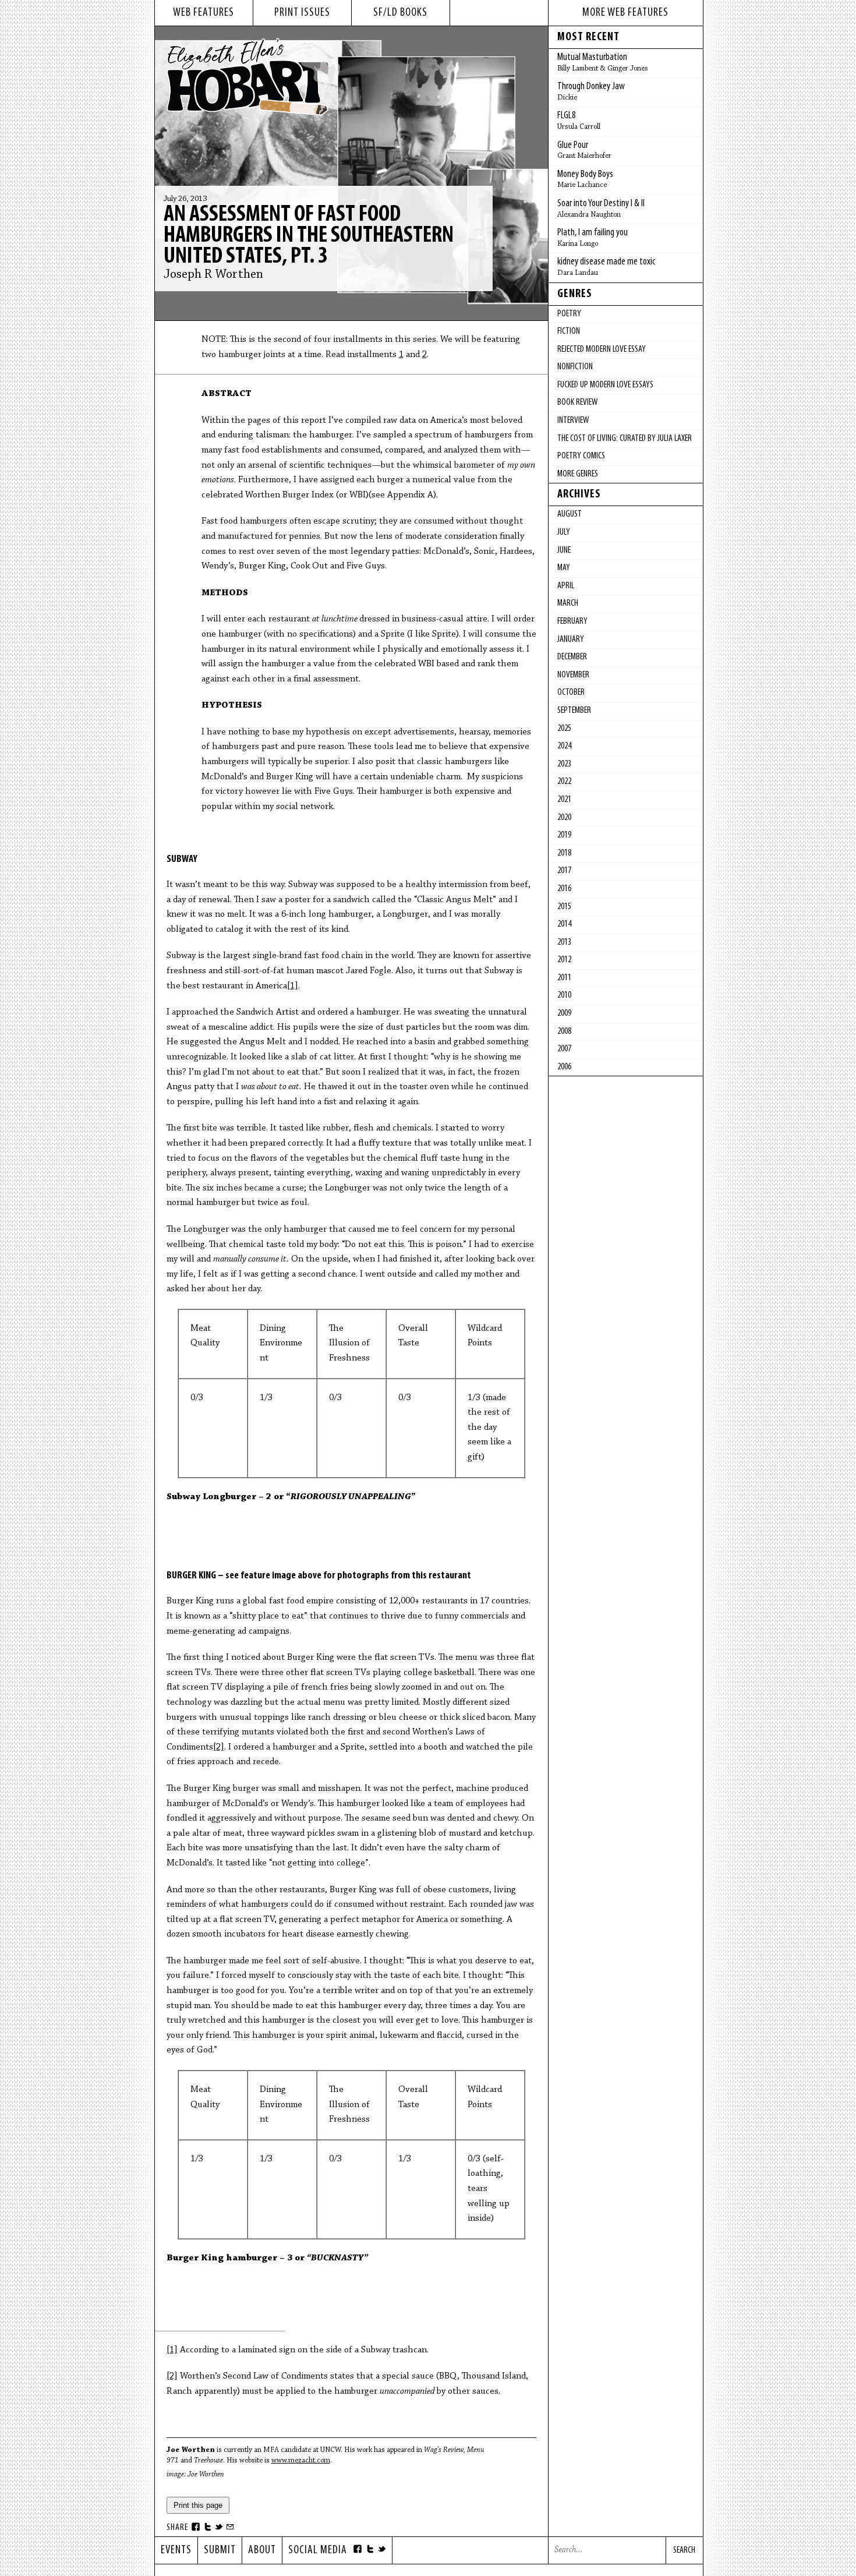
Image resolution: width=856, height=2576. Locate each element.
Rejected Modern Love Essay (602, 349)
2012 (564, 960)
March (568, 603)
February (572, 621)
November (573, 675)
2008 (564, 1031)
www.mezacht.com (301, 2460)
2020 (564, 818)
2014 (564, 924)
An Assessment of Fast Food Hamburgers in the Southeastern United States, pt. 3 (309, 236)
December (572, 657)
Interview (573, 421)
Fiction (569, 331)
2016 (564, 889)
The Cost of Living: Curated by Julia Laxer (625, 439)
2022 (564, 782)
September (574, 711)
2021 (564, 800)
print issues (302, 13)
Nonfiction (575, 367)
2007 (564, 1049)
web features (204, 13)
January (571, 639)
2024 (564, 746)
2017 (564, 871)
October (571, 692)
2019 (564, 835)
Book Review (577, 402)
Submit (220, 2550)
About (262, 2550)
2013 (564, 942)
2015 (564, 907)
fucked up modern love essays (605, 385)
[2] (219, 1747)
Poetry (569, 314)
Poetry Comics (581, 456)
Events (176, 2550)
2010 (564, 995)
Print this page (198, 2505)
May (564, 568)
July (564, 532)
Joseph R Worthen (213, 275)
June (564, 550)
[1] (293, 986)
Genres (575, 294)
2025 (564, 729)
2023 (564, 764)
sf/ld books (400, 13)
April (566, 586)
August (570, 514)
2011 (564, 978)
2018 (564, 853)
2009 (564, 1013)
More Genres (578, 474)
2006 (564, 1067)
